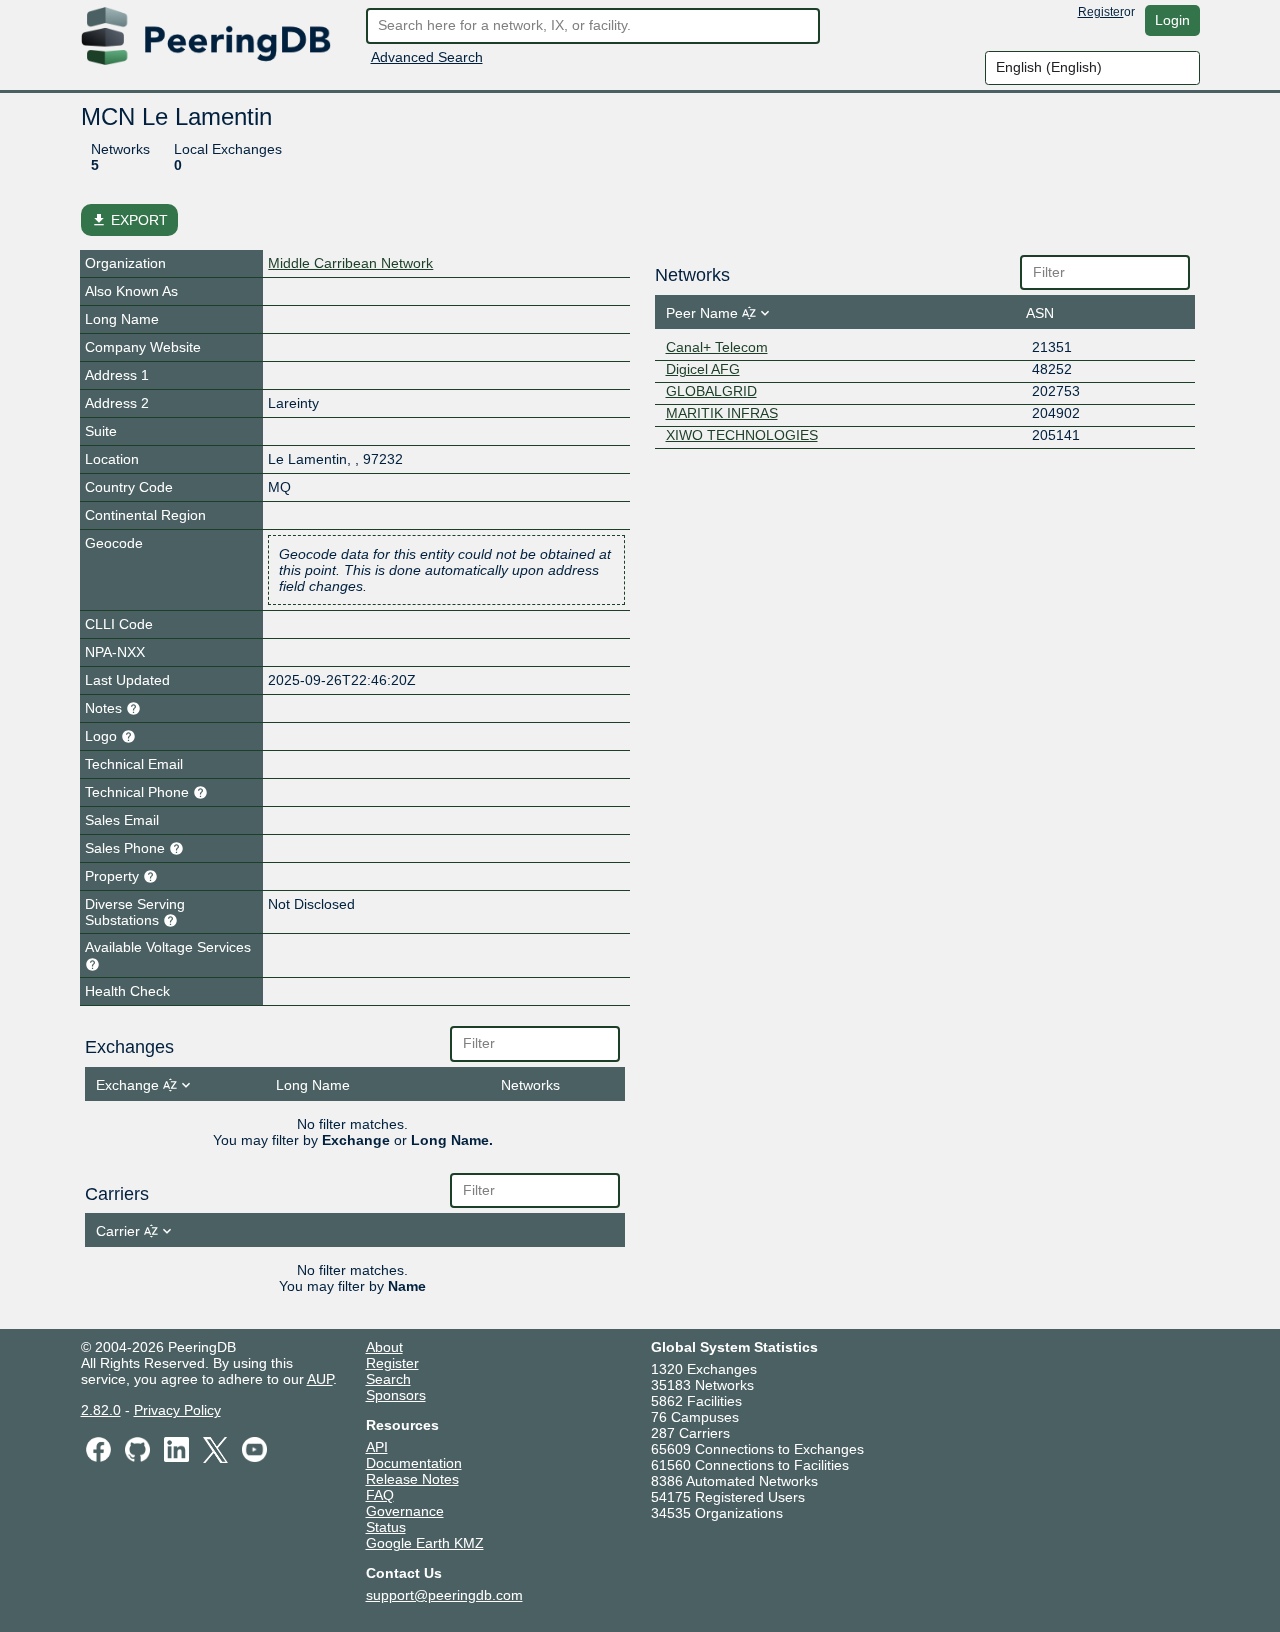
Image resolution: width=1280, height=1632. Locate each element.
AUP (320, 1379)
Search (388, 1379)
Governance (405, 1511)
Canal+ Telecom (717, 347)
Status (386, 1527)
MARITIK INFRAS (722, 413)
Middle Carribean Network (350, 263)
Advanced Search (427, 57)
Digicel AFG (703, 369)
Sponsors (396, 1395)
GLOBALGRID (711, 391)
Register (1101, 12)
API (377, 1447)
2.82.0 (101, 1410)
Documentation (414, 1463)
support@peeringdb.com (444, 1595)
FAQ (380, 1495)
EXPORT (129, 220)
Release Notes (412, 1479)
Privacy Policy (177, 1410)
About (384, 1347)
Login (1172, 20)
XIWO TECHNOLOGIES (742, 435)
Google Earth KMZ (425, 1543)
